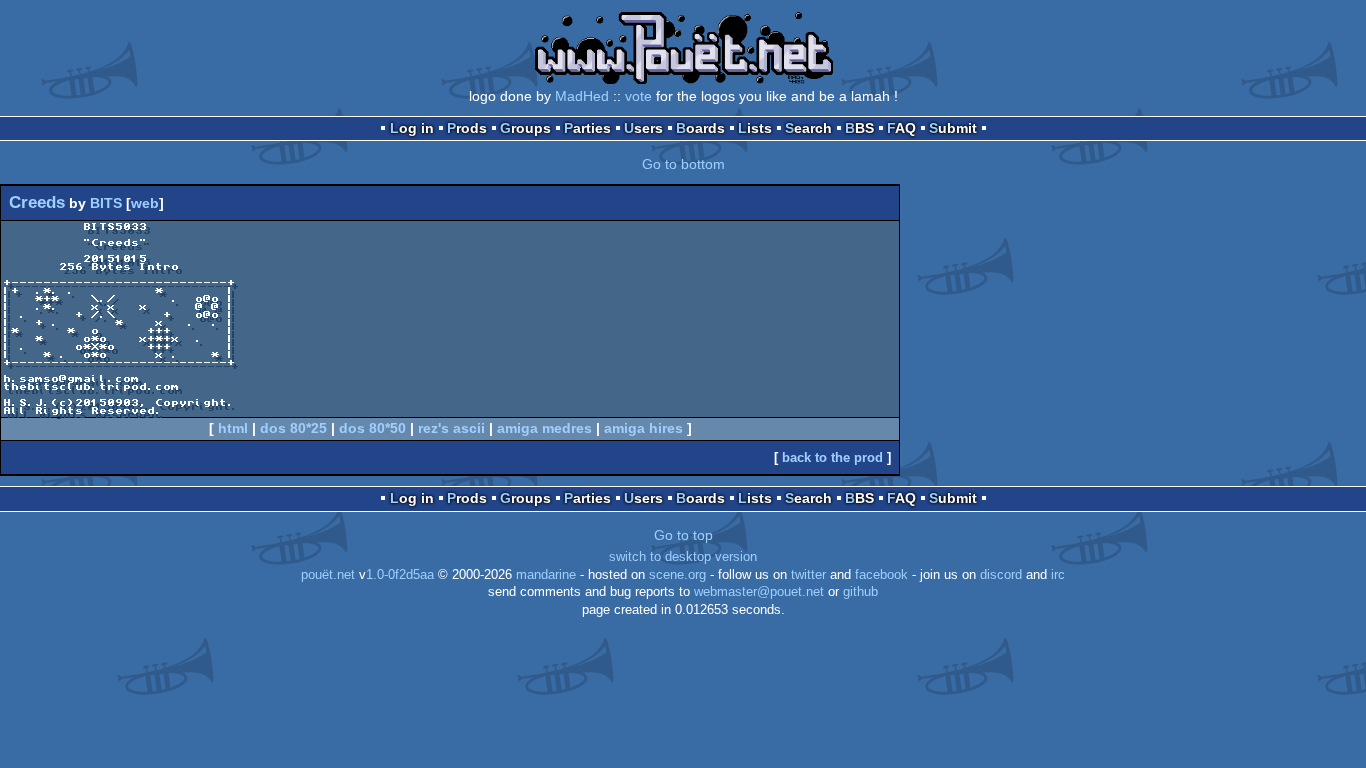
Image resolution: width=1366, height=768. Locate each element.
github (860, 592)
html (233, 428)
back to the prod (832, 457)
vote (638, 96)
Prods (467, 128)
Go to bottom (683, 164)
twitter (808, 575)
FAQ (901, 128)
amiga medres (544, 428)
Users (643, 128)
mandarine (546, 575)
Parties (587, 128)
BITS (106, 203)
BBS (859, 128)
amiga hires (643, 428)
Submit (953, 128)
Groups (525, 128)
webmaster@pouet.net (759, 592)
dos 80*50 (372, 428)
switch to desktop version (683, 557)
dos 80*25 (293, 428)
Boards (700, 128)
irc (1058, 575)
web (145, 203)
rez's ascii (451, 428)
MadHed (582, 96)
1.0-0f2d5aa (400, 575)
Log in (412, 128)
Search (808, 128)
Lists (755, 128)
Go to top (683, 535)
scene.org (677, 575)
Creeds (37, 202)
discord (1001, 575)
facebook (881, 575)
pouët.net (328, 575)
